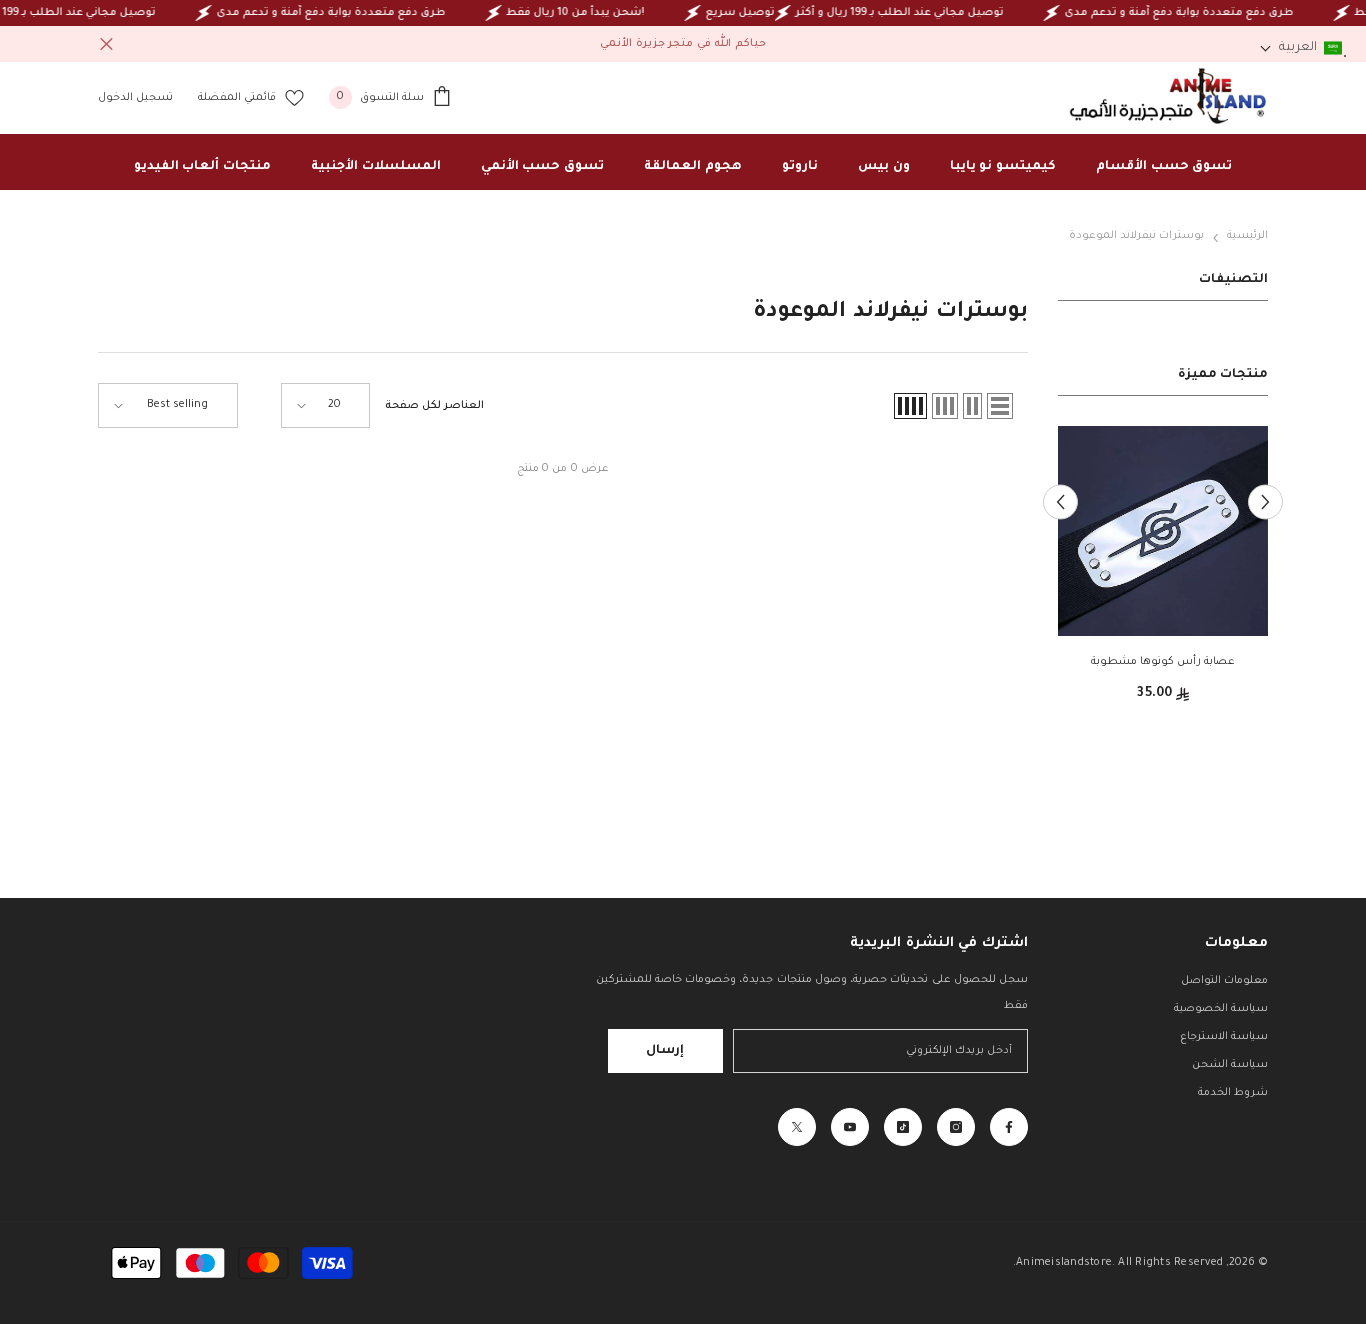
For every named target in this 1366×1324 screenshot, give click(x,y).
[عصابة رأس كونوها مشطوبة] (1163, 531)
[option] (1163, 572)
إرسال (665, 1051)
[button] (1060, 501)
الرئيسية (1247, 236)
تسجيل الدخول (135, 98)
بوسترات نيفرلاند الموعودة (1136, 236)
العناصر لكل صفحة (434, 406)
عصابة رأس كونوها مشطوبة (1163, 662)
